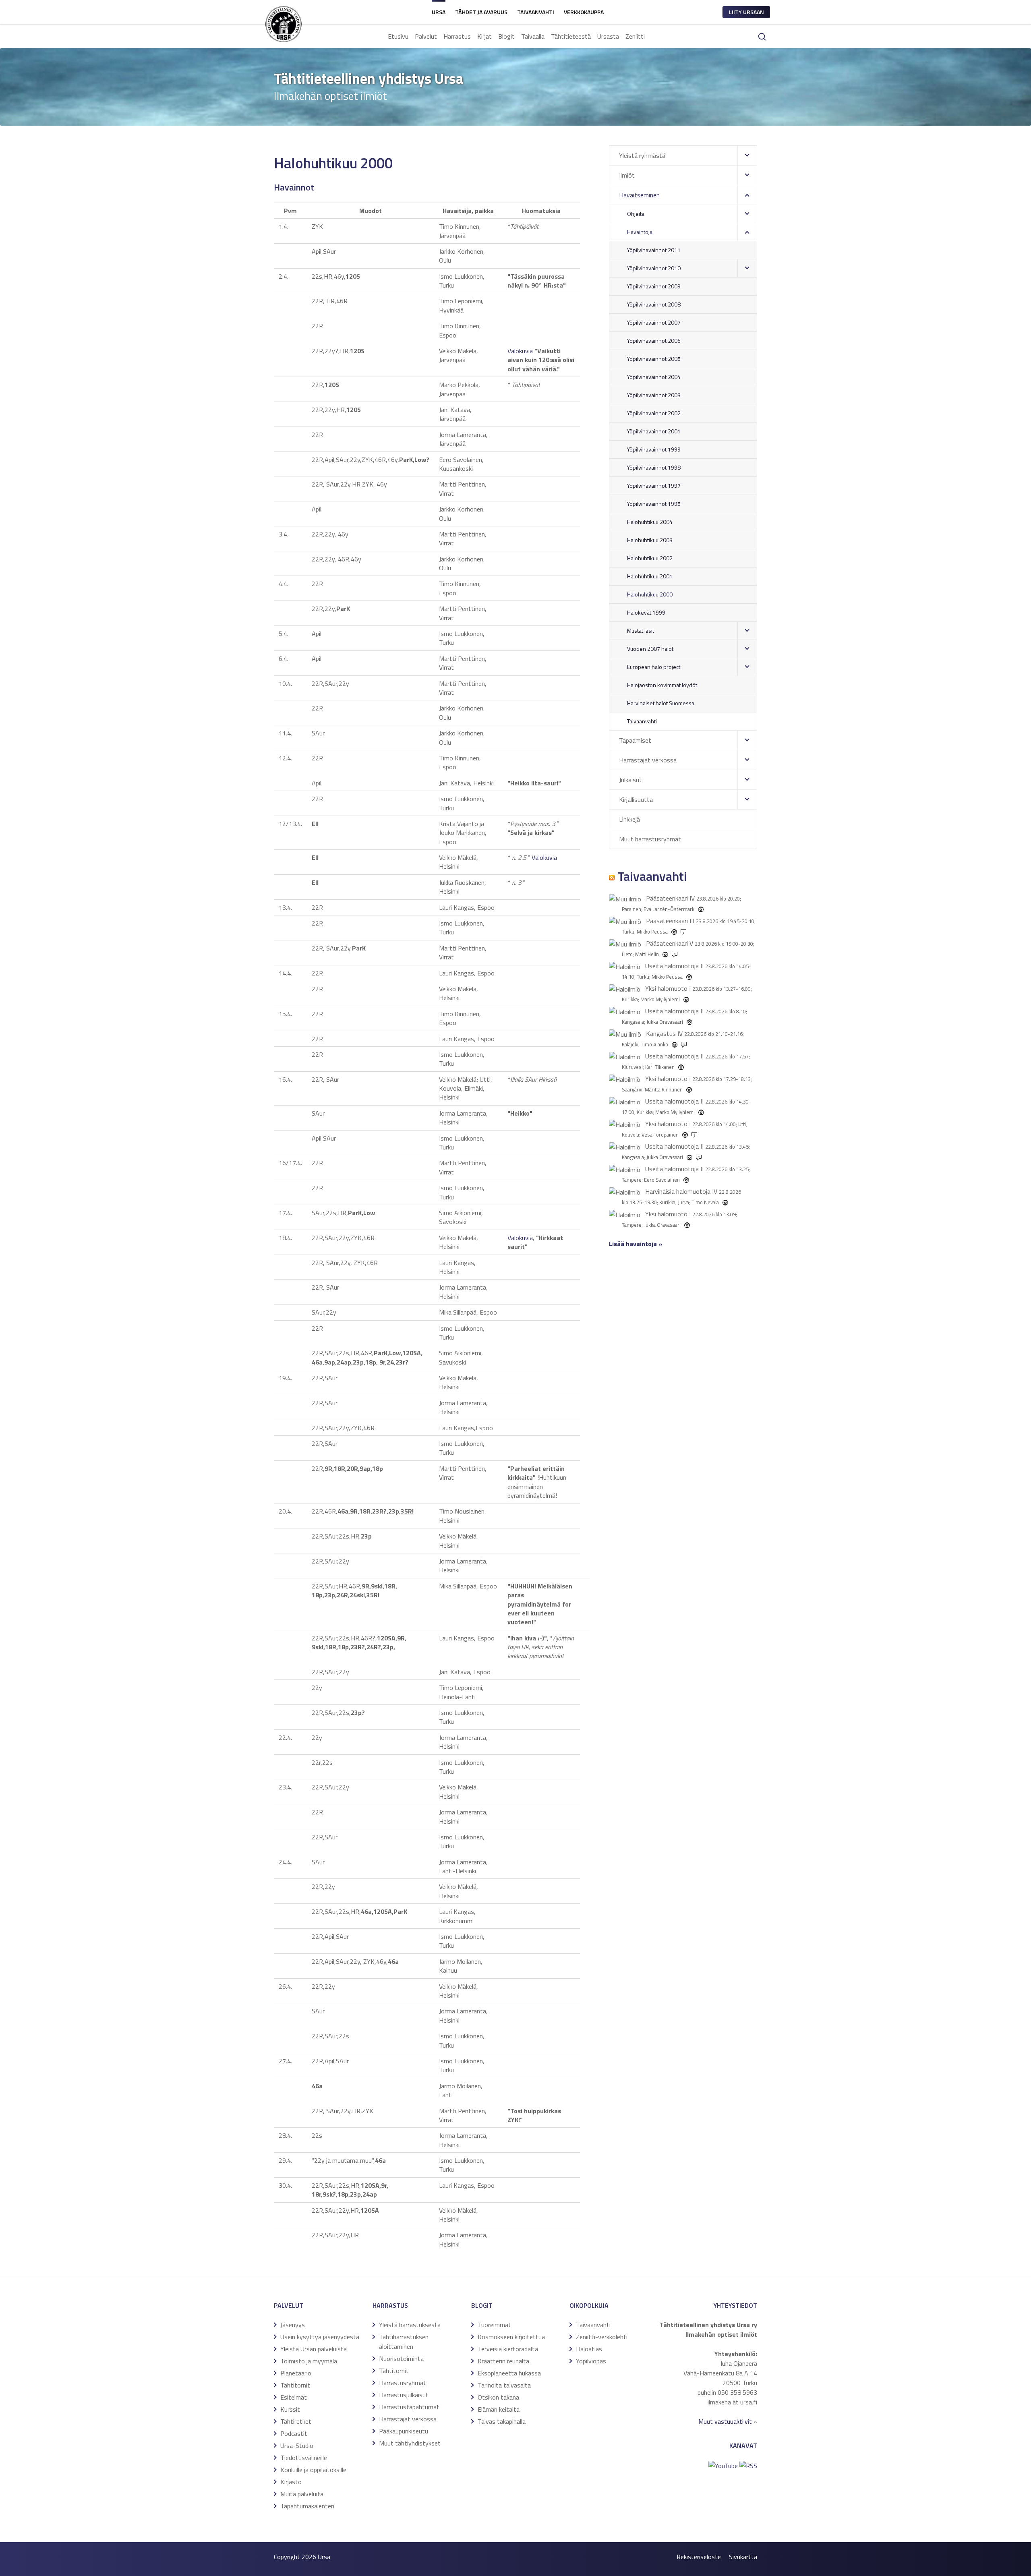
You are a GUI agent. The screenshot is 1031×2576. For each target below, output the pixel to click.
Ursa (439, 12)
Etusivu (398, 36)
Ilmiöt (627, 175)
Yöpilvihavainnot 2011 (654, 250)
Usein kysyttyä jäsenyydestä (320, 2337)
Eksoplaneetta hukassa (509, 2373)
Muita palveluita (302, 2494)
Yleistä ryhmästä (642, 155)
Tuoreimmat (494, 2325)
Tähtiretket (296, 2421)
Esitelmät (294, 2397)
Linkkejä (629, 819)
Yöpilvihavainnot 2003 (654, 395)
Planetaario (296, 2373)
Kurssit (290, 2409)
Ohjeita (636, 214)
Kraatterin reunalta (503, 2361)
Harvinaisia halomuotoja (678, 1191)
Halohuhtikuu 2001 (650, 576)
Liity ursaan (746, 12)
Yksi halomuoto (666, 988)
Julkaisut (630, 780)
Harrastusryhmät (403, 2383)
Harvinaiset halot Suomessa (661, 703)
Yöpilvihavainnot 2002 (654, 413)
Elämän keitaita (499, 2409)
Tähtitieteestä (571, 36)
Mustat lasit (641, 631)
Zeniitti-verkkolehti (602, 2337)
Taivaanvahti (536, 12)
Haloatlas (589, 2349)
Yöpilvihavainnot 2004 (654, 377)
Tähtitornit (295, 2385)
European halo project (654, 667)
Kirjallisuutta (636, 799)
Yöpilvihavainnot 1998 (654, 467)
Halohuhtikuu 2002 (650, 558)
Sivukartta (743, 2557)
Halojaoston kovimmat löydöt (662, 685)
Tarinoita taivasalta (504, 2385)
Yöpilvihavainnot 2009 (654, 286)
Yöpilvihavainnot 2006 (654, 341)
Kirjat (484, 36)
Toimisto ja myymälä (309, 2361)
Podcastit (294, 2433)
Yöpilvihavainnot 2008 (654, 304)
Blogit (506, 36)
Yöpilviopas (591, 2361)
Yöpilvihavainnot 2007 (654, 322)
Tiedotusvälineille (304, 2458)
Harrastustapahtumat (409, 2407)
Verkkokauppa (584, 12)
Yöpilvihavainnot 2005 (654, 359)
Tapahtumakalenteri (307, 2506)
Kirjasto (291, 2482)
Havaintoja (640, 232)
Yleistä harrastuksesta (410, 2325)
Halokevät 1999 (646, 612)
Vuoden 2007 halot (650, 649)
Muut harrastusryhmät (650, 839)
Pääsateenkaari (667, 898)
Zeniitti (635, 36)
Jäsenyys (293, 2325)
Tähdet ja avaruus (481, 12)
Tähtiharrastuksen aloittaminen (404, 2342)
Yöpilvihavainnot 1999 (654, 449)
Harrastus (457, 36)
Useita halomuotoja (672, 966)
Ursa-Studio (297, 2446)
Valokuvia (520, 351)
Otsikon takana (498, 2397)
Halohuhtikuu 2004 (650, 522)
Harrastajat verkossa (648, 760)
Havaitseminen (639, 195)
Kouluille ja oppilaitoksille (313, 2470)
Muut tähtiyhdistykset (410, 2443)
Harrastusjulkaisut (404, 2395)
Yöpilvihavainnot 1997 (654, 486)
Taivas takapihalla (502, 2421)
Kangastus (661, 1033)
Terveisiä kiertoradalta (508, 2349)
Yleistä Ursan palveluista (314, 2349)
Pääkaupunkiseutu (404, 2431)
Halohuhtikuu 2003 (650, 540)
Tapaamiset (635, 740)
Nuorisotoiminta (401, 2359)
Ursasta (608, 36)
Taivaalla (533, 36)
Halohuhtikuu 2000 (650, 594)
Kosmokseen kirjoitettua (511, 2337)
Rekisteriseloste (699, 2557)
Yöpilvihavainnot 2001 (654, 431)
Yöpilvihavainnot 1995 (654, 504)
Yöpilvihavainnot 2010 (654, 268)
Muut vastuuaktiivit (725, 2421)
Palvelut (426, 36)
